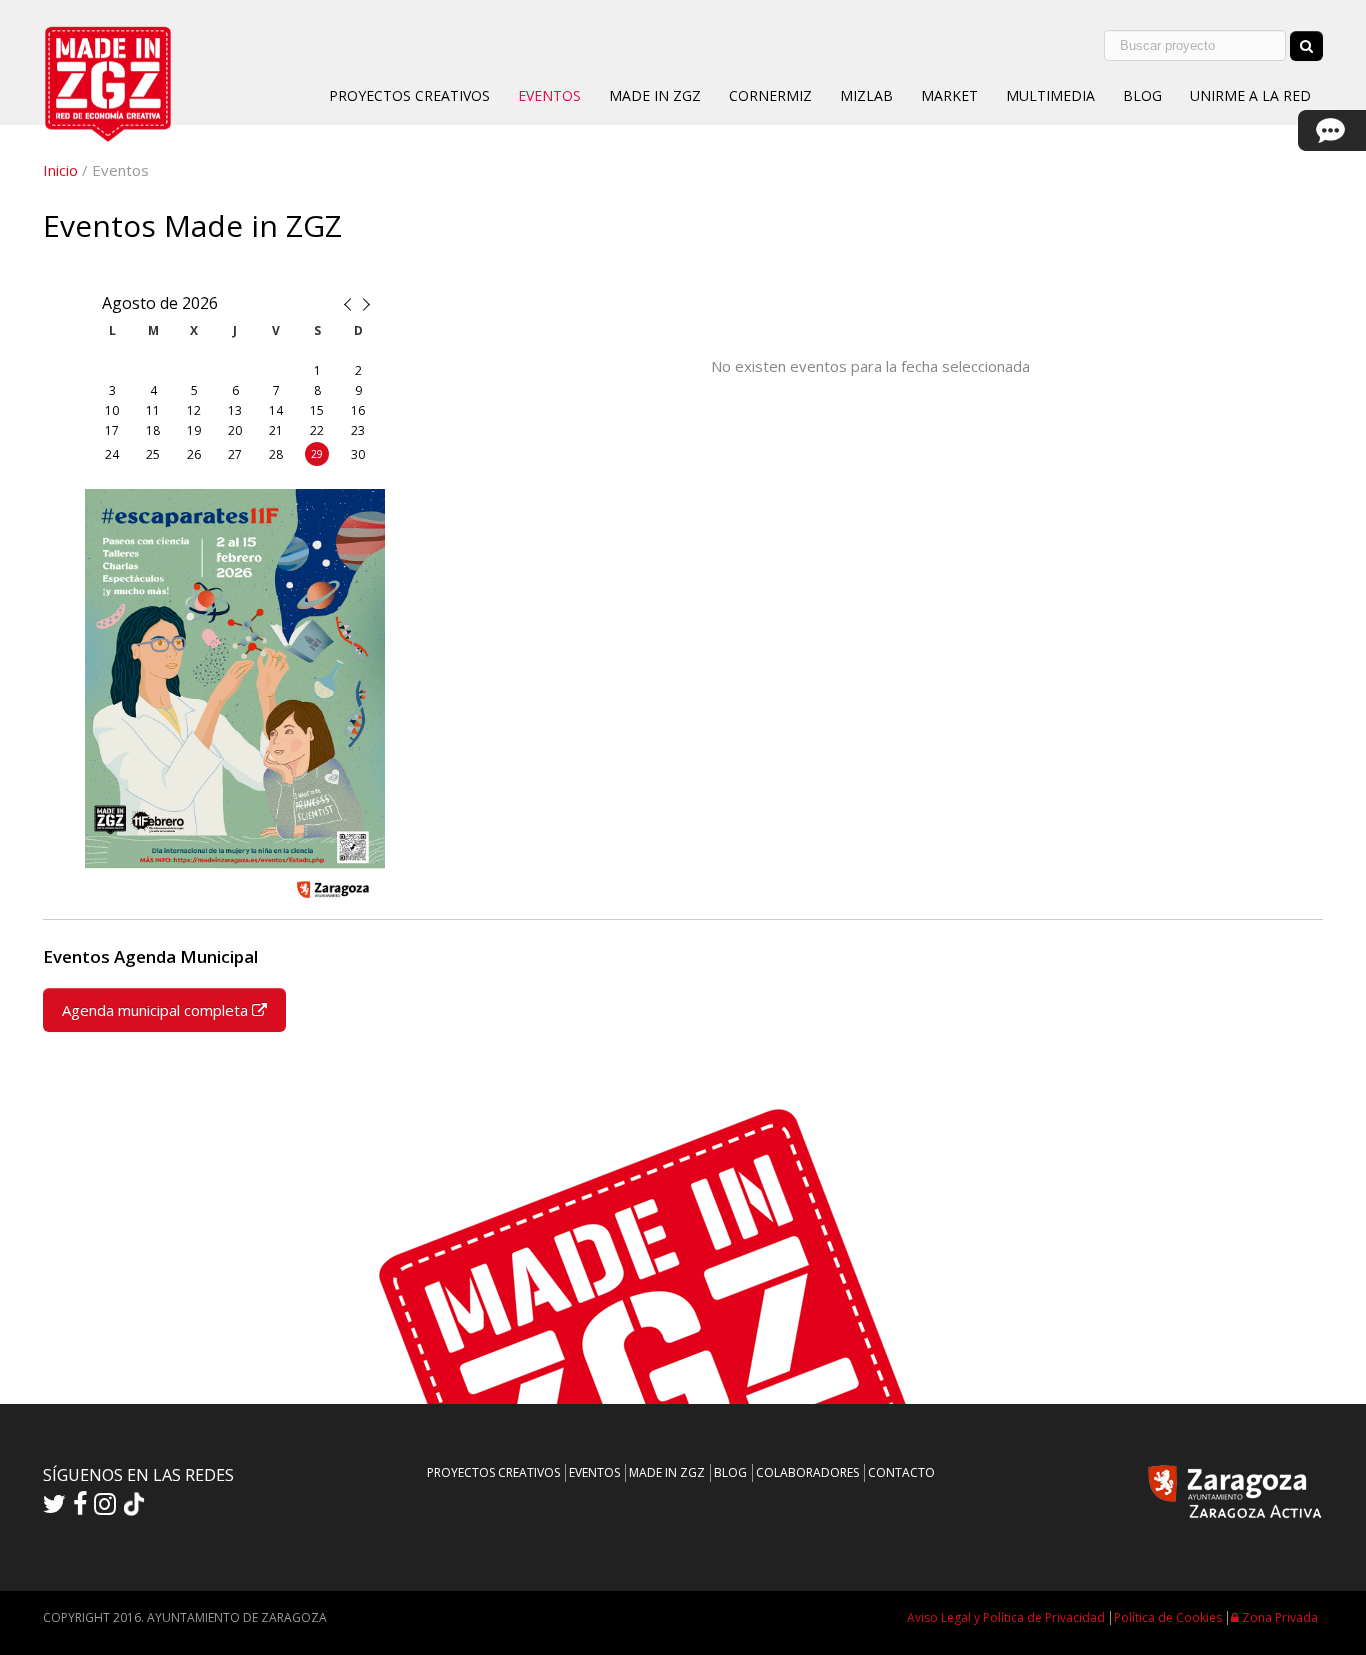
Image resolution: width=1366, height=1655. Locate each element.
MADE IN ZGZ (655, 95)
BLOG (1142, 95)
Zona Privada (1278, 1617)
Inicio (60, 170)
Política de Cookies (1168, 1617)
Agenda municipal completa (157, 1010)
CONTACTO (901, 1472)
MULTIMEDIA (1050, 95)
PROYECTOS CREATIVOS (409, 95)
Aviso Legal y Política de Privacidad (1006, 1617)
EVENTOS (549, 95)
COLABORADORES (807, 1472)
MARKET (949, 95)
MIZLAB (866, 95)
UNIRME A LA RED (1250, 95)
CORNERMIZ (770, 95)
